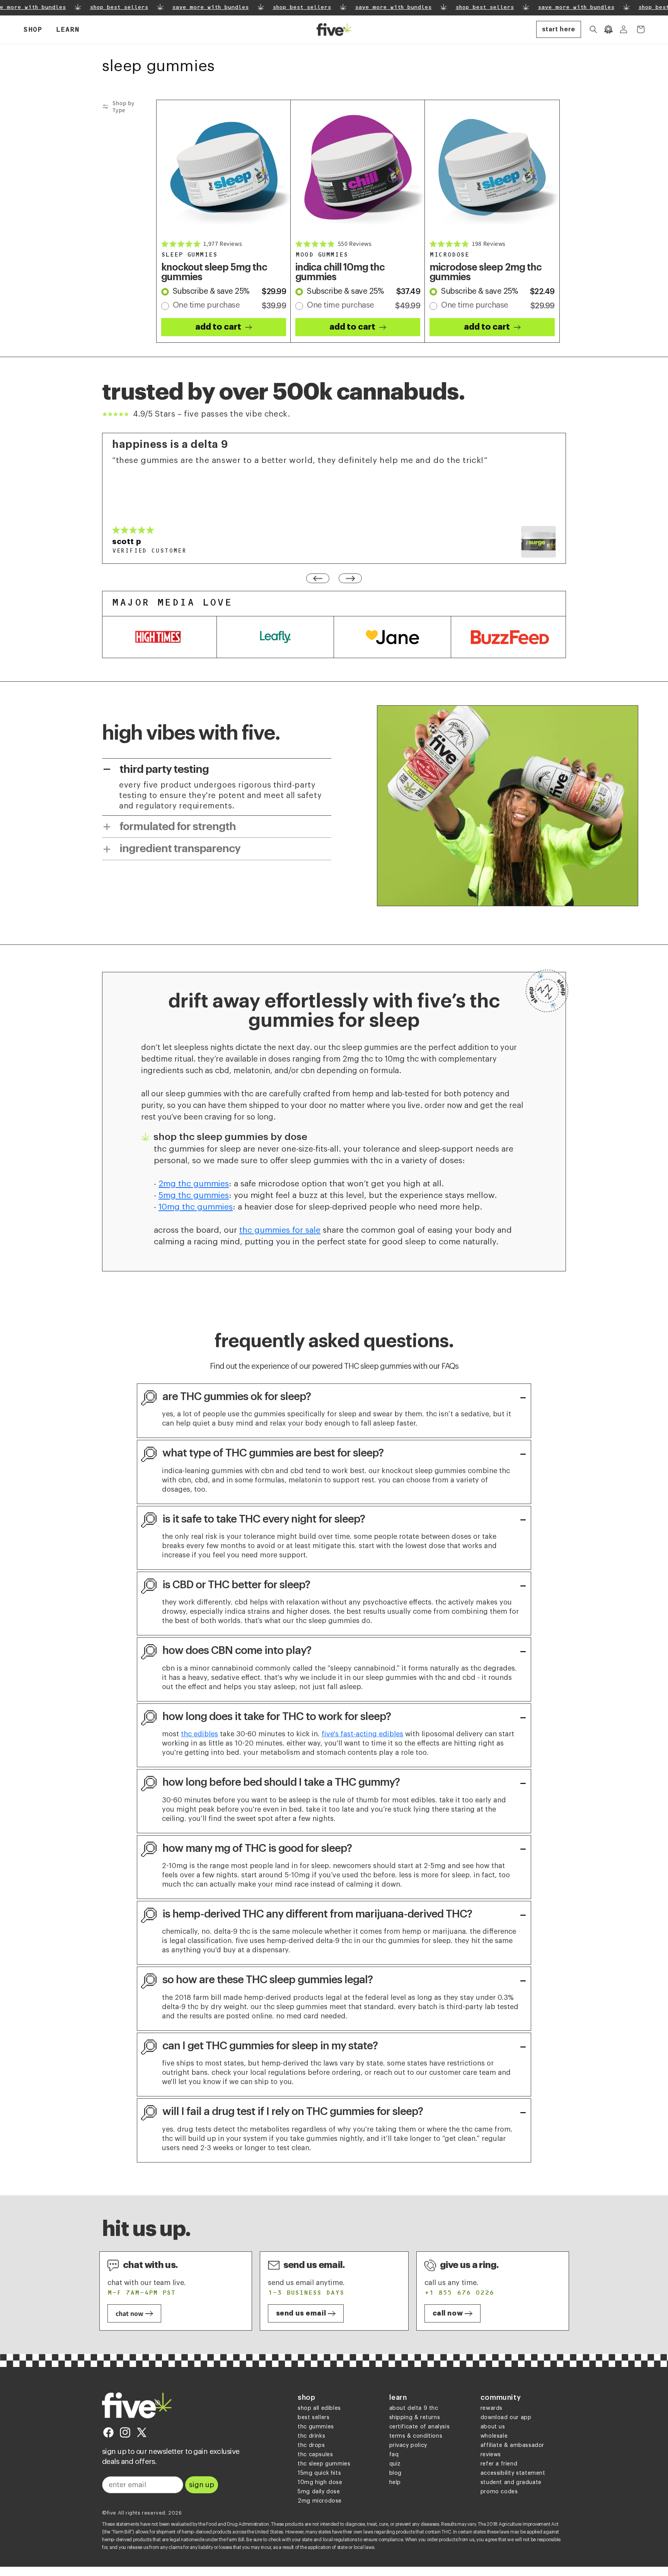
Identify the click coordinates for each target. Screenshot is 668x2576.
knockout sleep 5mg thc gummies (214, 272)
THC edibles (199, 1734)
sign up (202, 2485)
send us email (301, 2313)
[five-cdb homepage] (137, 2405)
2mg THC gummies (194, 1184)
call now (448, 2313)
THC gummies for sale (280, 1230)
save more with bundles (200, 8)
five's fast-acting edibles (362, 1734)
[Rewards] (608, 29)
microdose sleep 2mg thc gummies (486, 272)
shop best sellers (109, 8)
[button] (32, 30)
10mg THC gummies (196, 1207)
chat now (130, 2313)
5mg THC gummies (194, 1195)
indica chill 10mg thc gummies (340, 272)
